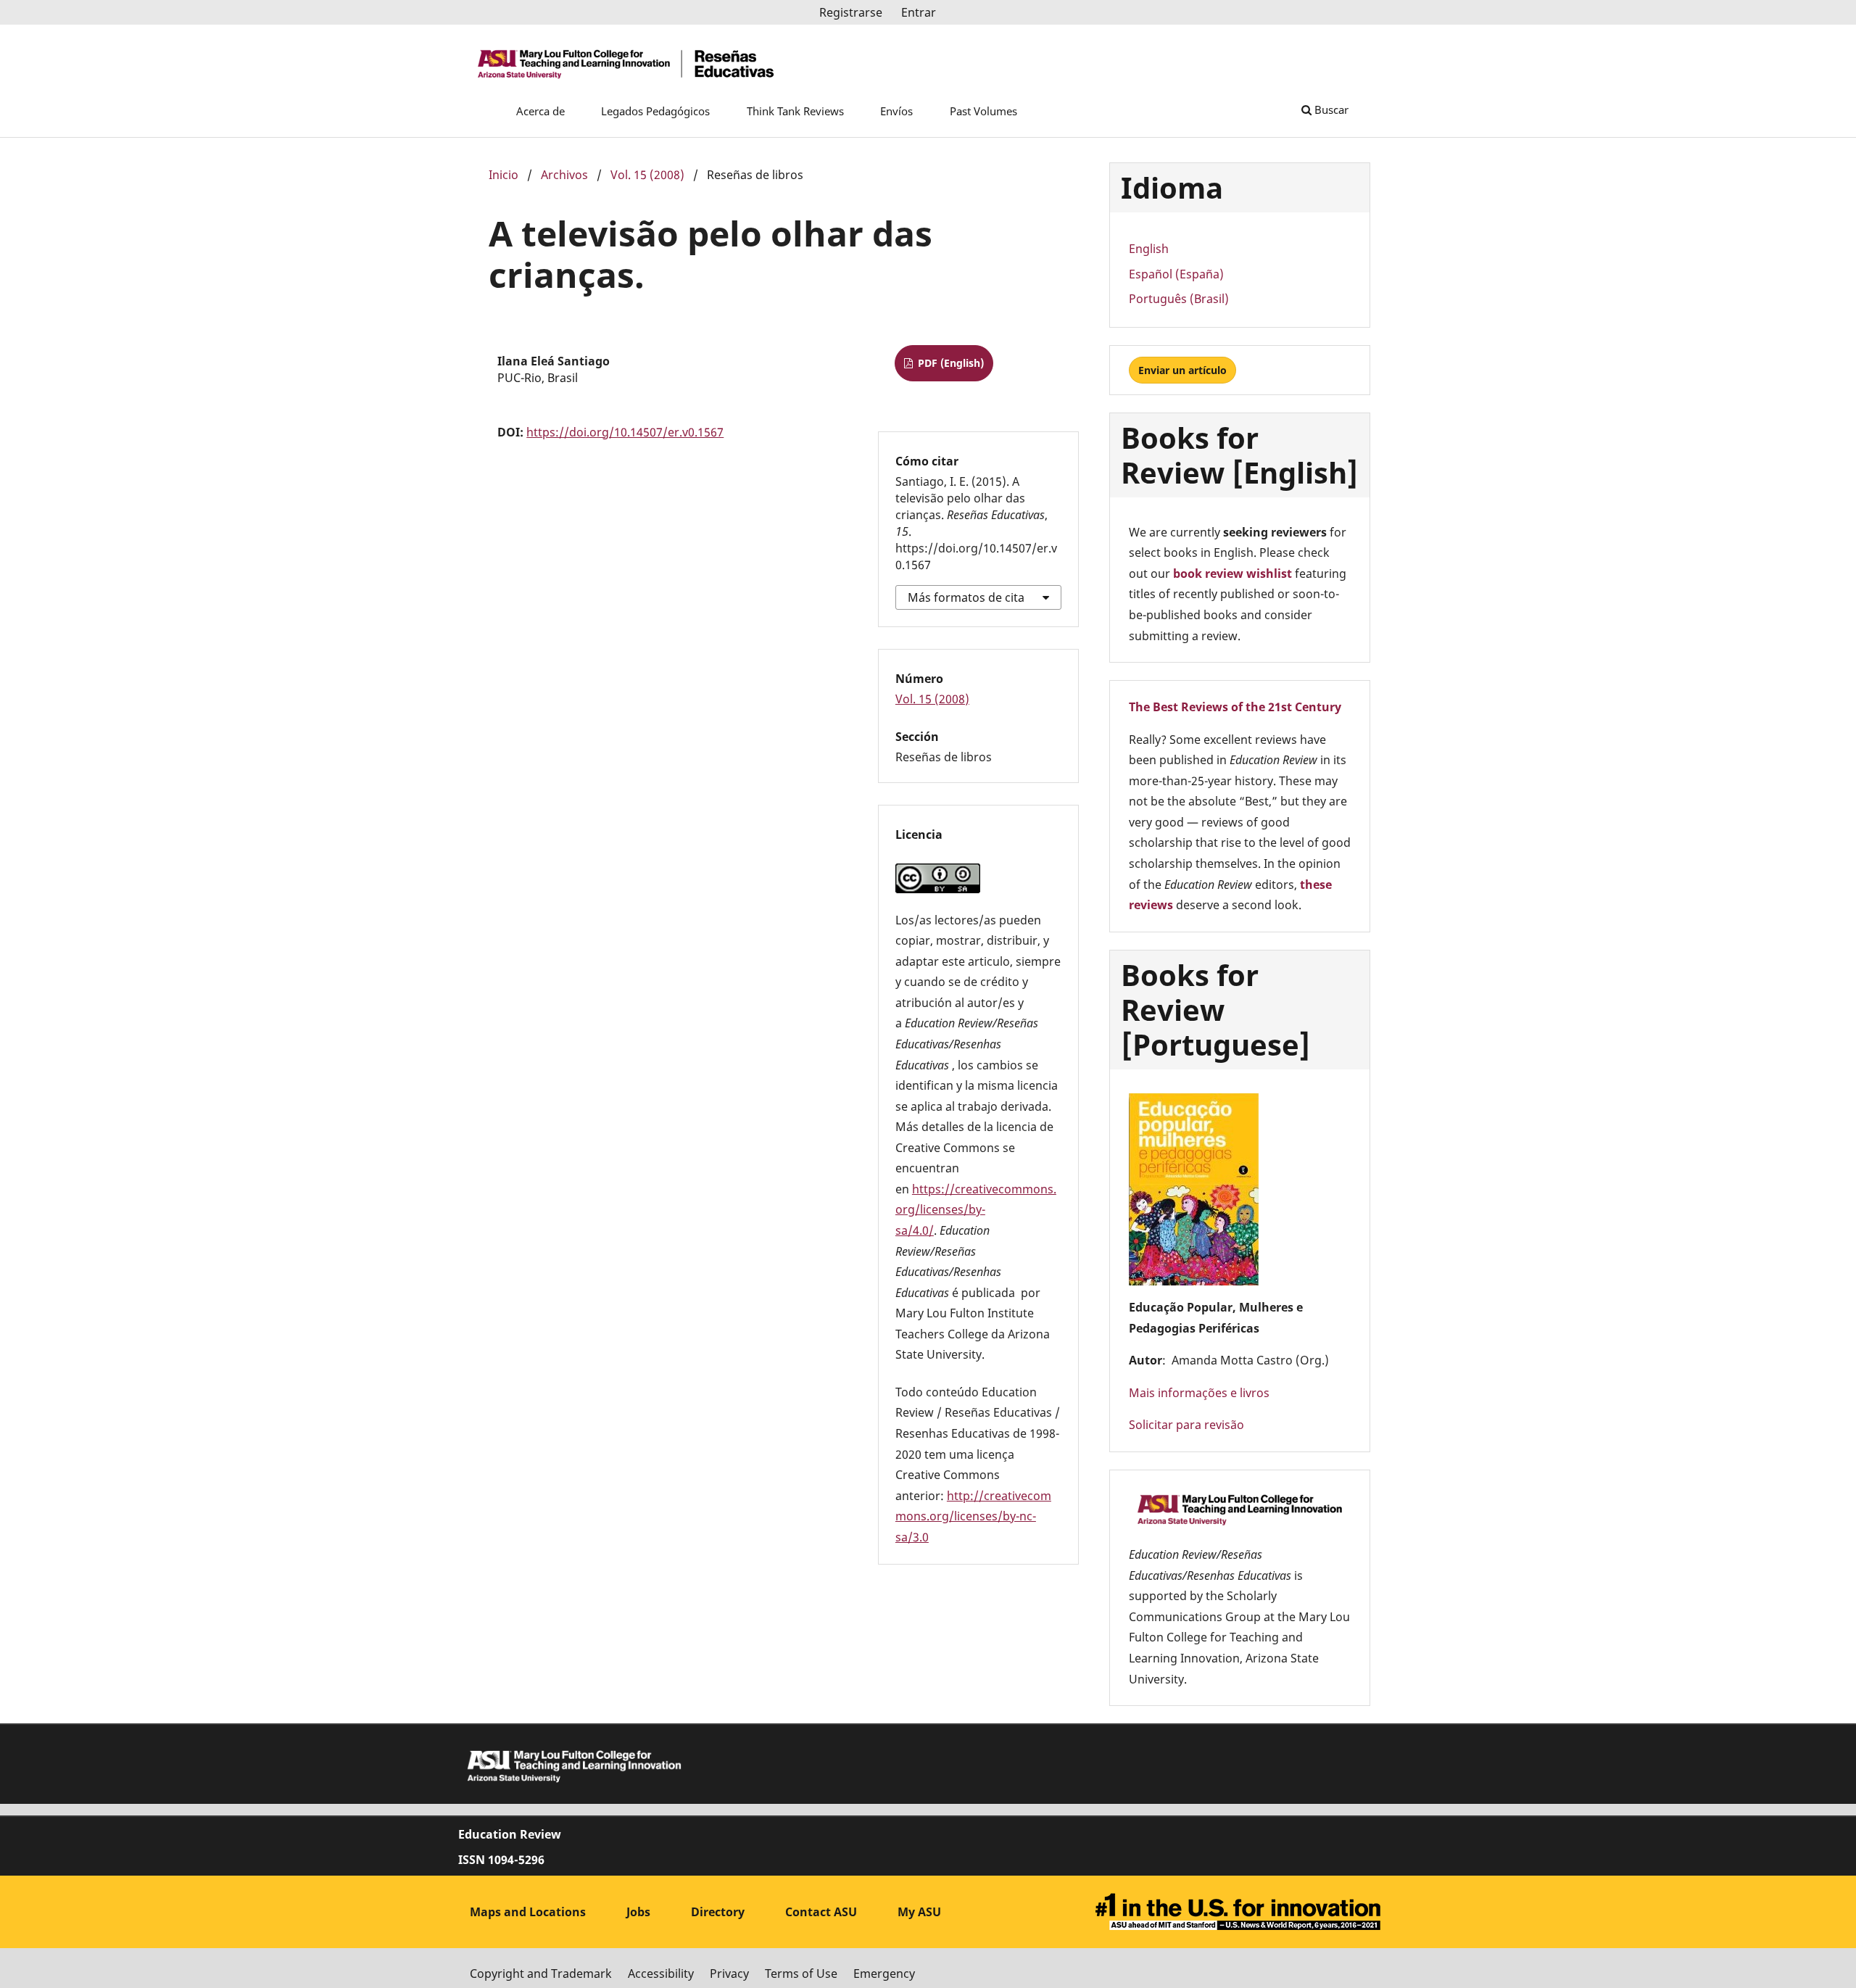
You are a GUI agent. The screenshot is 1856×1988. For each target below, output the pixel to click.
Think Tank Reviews (795, 111)
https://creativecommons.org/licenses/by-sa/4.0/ (976, 1210)
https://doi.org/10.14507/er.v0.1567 (625, 432)
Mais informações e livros (1199, 1393)
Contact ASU (821, 1912)
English (1149, 249)
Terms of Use (801, 1973)
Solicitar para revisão (1186, 1425)
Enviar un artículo (1182, 370)
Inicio (504, 175)
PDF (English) (949, 363)
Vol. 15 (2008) (647, 175)
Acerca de (540, 111)
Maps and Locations (528, 1912)
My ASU (919, 1912)
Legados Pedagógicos (655, 111)
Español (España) (1176, 274)
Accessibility (661, 1973)
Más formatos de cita (966, 597)
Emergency (884, 1973)
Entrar (919, 12)
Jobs (638, 1912)
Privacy (729, 1973)
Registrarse (851, 12)
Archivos (564, 175)
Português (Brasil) (1179, 299)
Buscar (1330, 109)
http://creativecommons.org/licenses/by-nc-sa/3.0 (973, 1516)
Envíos (896, 111)
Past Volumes (983, 111)
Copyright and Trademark (541, 1973)
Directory (718, 1912)
